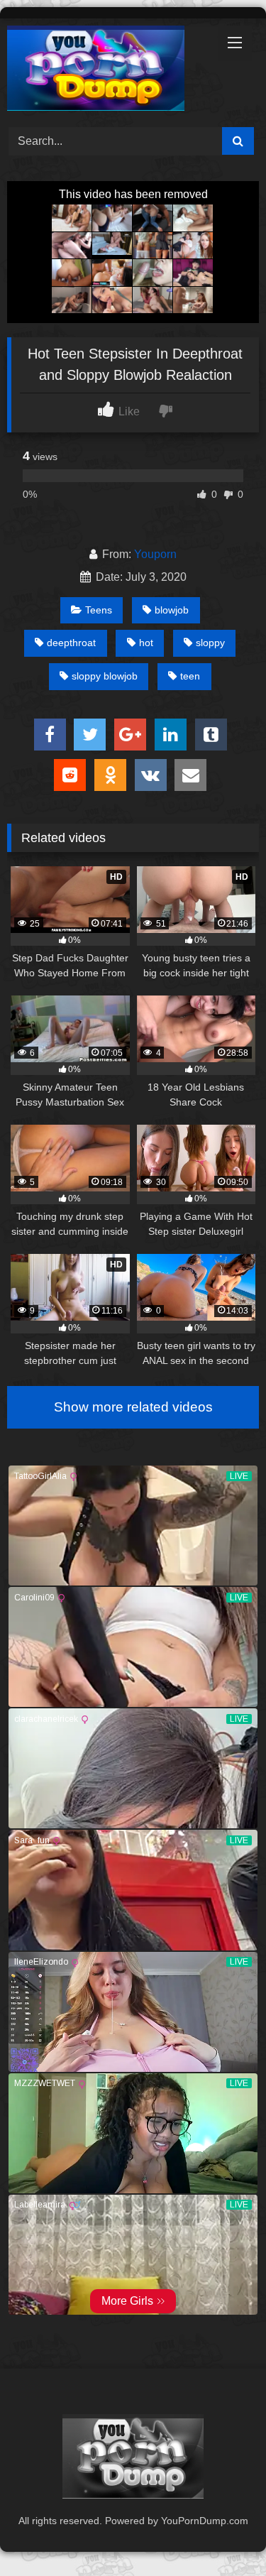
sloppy (210, 643)
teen (190, 676)
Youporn (155, 554)
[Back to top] (222, 2534)
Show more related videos (133, 1407)
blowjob (172, 610)
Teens (99, 610)
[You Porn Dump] (109, 71)
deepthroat (71, 643)
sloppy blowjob (105, 676)
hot (146, 643)
